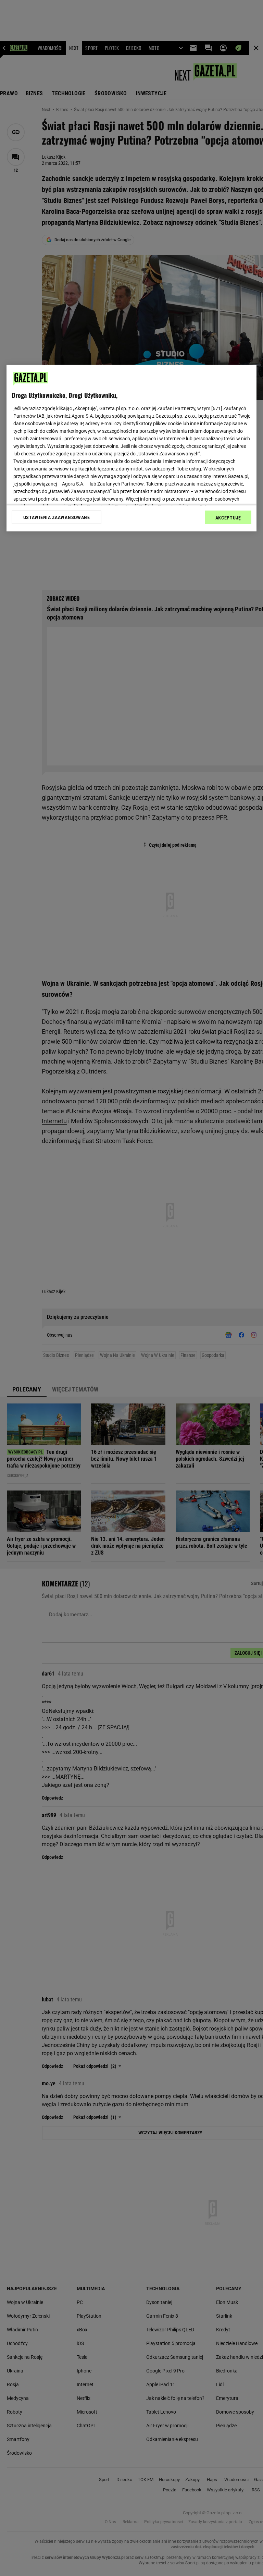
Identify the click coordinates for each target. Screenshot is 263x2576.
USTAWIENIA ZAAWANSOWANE (57, 517)
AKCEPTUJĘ (228, 518)
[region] (131, 448)
